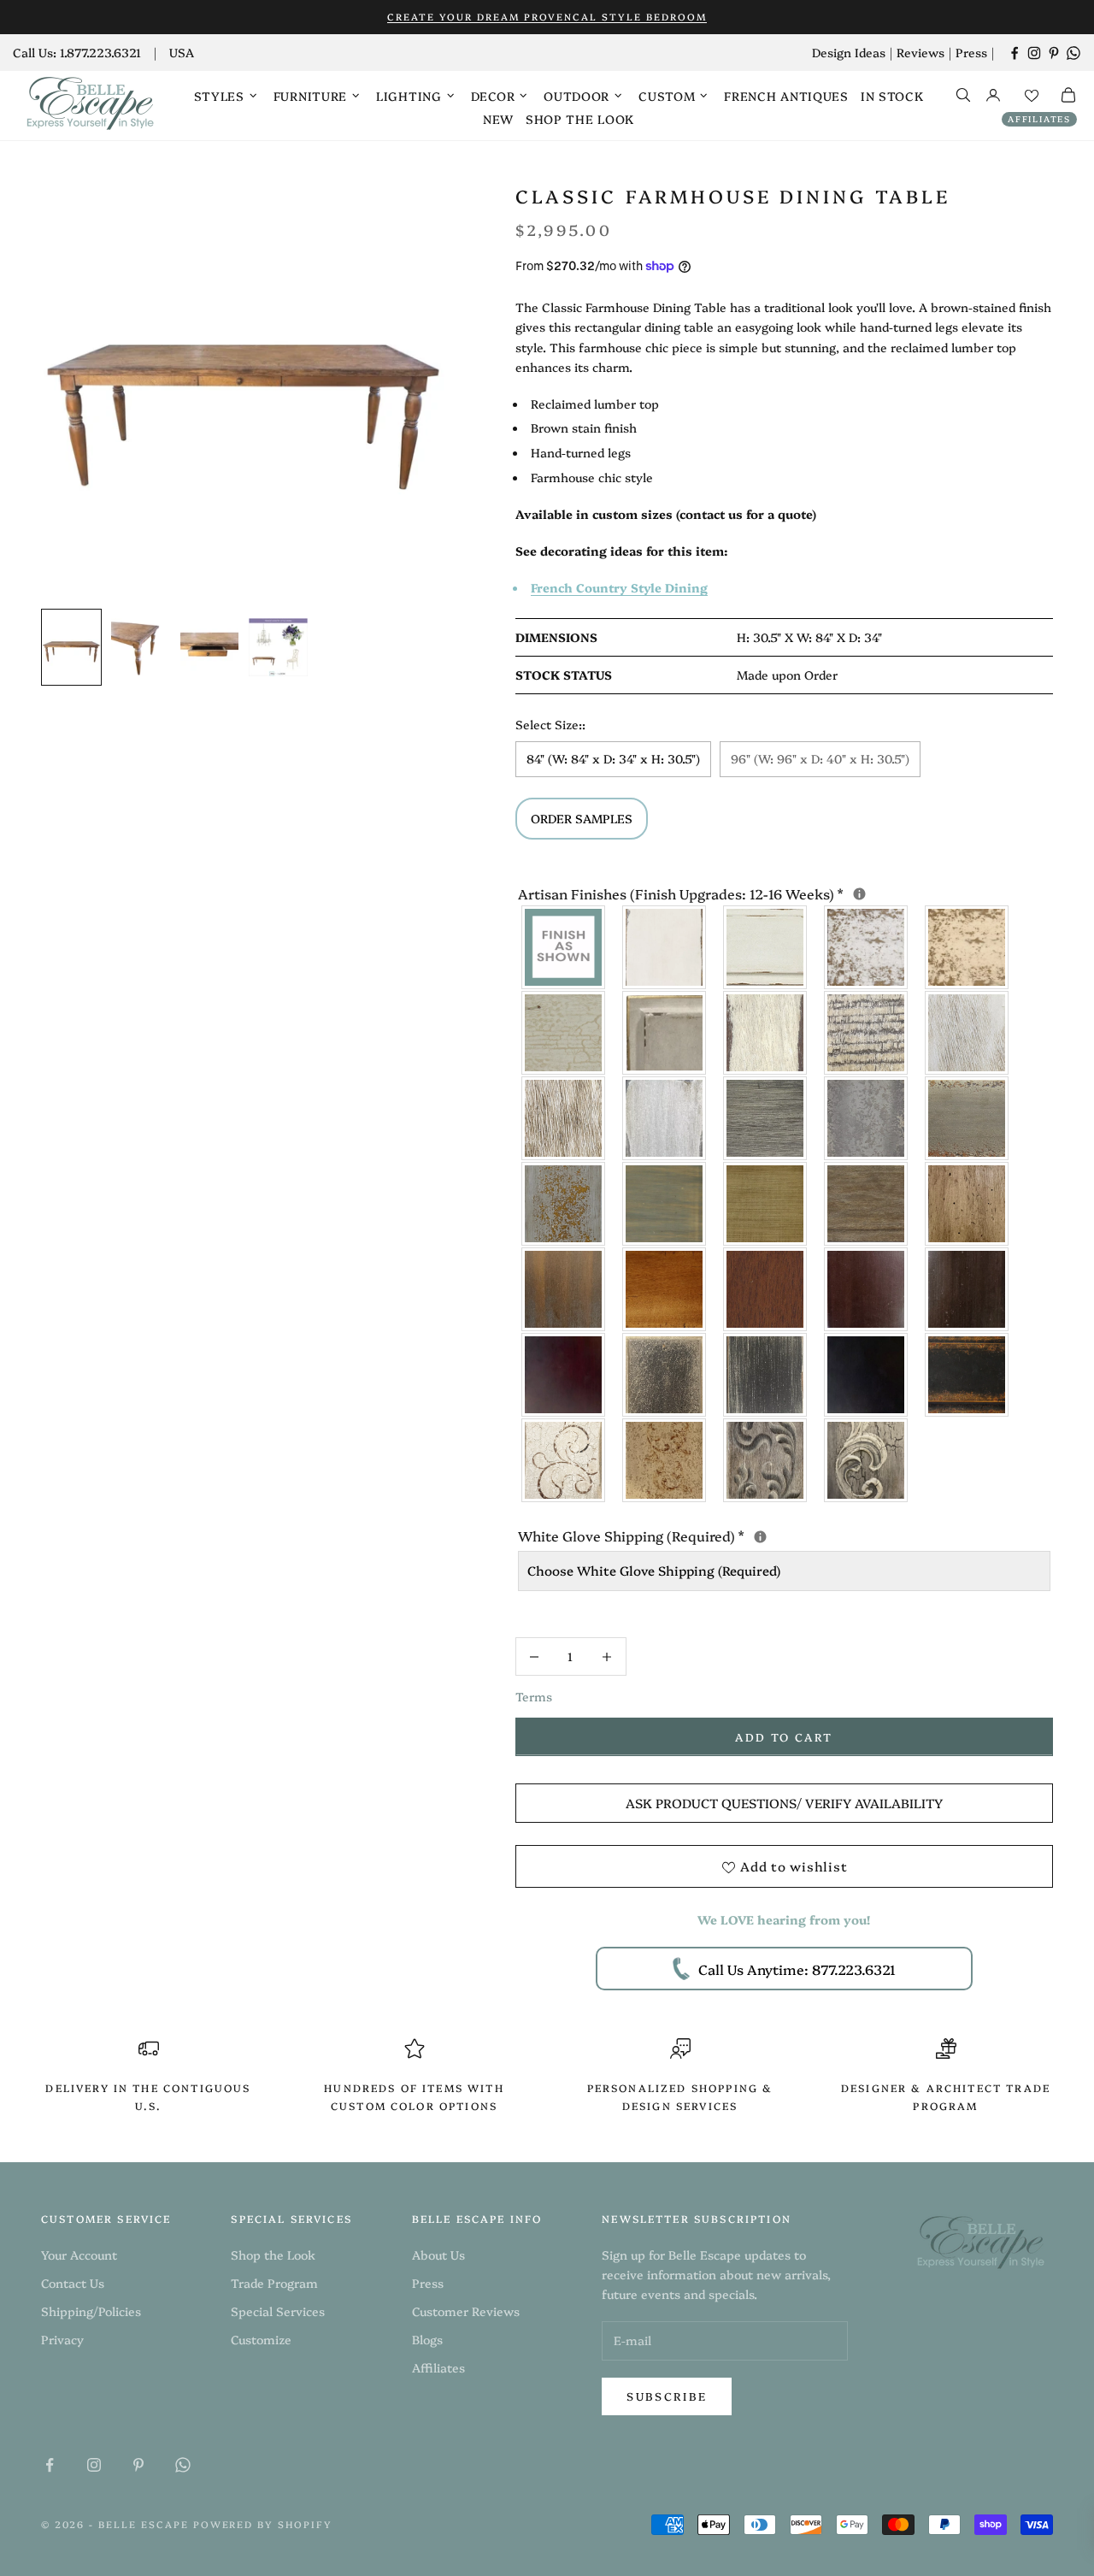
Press (971, 52)
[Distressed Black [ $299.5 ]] (968, 1375)
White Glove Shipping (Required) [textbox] (784, 1535)
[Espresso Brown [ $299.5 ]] (564, 1375)
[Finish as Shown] (564, 947)
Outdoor (576, 96)
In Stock (892, 96)
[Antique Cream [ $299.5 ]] (968, 947)
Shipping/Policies (91, 2311)
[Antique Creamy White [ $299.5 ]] (867, 947)
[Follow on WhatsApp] (1073, 53)
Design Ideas (849, 52)
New (498, 119)
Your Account (79, 2255)
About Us (438, 2255)
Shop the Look (580, 119)
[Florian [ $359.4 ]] (564, 1460)
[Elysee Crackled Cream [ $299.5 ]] (564, 1033)
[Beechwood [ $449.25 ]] (867, 1033)
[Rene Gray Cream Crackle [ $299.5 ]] (665, 1375)
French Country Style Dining (619, 587)
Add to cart (784, 1736)
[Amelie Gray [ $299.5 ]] (766, 1118)
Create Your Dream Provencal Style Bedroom (547, 17)
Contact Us (73, 2283)
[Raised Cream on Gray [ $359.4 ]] (867, 1460)
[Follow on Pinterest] (1054, 53)
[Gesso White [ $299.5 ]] (665, 947)
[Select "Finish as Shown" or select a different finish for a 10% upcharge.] (859, 894)
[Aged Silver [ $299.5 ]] (867, 1118)
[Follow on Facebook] (1015, 53)
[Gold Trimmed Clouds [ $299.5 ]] (665, 1033)
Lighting (409, 96)
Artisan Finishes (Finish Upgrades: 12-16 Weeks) (784, 893)
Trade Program (274, 2283)
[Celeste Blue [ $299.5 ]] (564, 1204)
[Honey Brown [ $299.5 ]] (665, 1289)
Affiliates (1039, 119)
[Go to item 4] (278, 647)
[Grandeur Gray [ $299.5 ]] (968, 1118)
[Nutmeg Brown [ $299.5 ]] (766, 1289)
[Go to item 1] (71, 647)
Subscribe (667, 2396)
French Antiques (786, 96)
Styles (219, 96)
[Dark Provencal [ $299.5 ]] (564, 1118)
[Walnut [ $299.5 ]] (968, 1289)
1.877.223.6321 (100, 52)
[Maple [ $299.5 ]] (867, 1289)
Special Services (278, 2311)
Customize (261, 2339)
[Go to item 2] (141, 647)
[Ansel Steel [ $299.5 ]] (766, 1375)
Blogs (427, 2339)
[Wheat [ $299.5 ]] (766, 1204)
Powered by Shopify (263, 2524)
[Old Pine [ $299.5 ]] (968, 1204)
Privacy (62, 2339)
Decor (493, 96)
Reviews (920, 52)
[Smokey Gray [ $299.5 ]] (665, 1118)
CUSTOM (667, 96)
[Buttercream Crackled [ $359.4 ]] (665, 1460)
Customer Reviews (466, 2311)
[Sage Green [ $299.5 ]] (665, 1204)
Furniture (310, 96)
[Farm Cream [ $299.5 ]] (766, 1033)
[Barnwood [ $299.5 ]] (867, 1204)
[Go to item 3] (210, 647)
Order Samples (582, 818)
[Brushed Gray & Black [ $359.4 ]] (766, 1460)
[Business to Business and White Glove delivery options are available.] (760, 1537)
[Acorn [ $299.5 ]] (564, 1289)
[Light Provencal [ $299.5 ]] (968, 1033)
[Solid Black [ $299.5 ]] (867, 1375)
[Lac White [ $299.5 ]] (766, 947)
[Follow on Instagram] (1034, 53)
